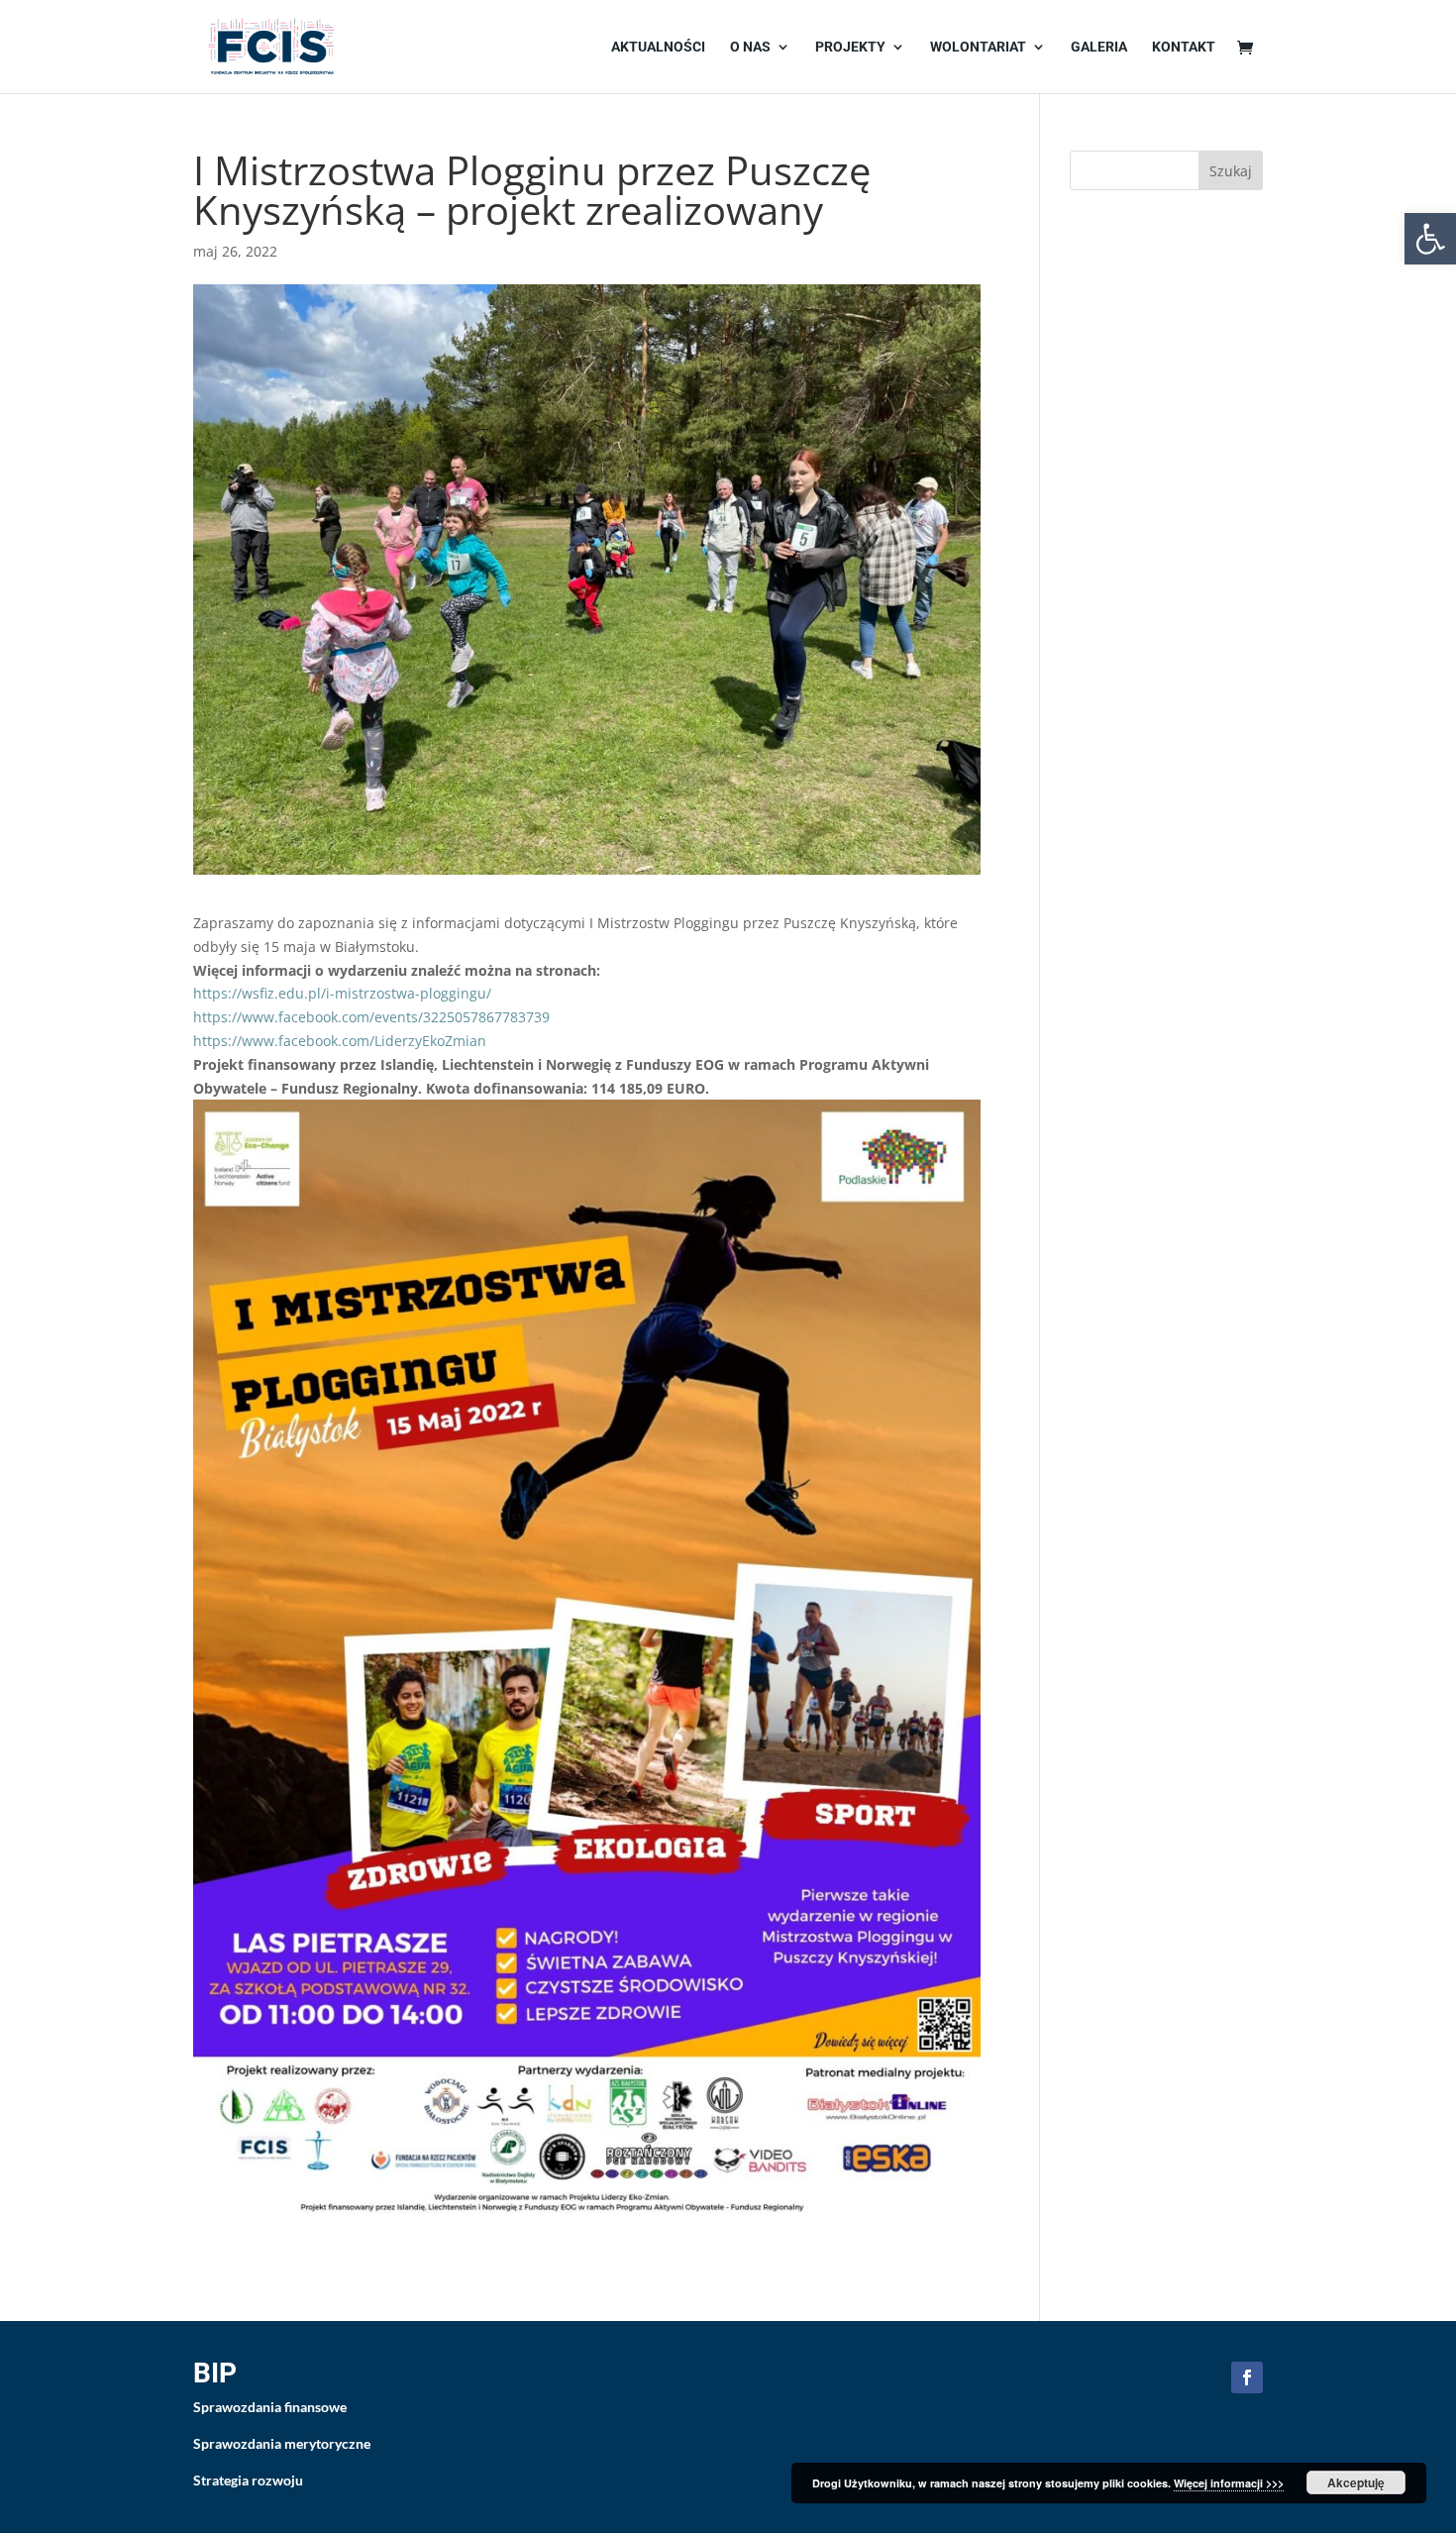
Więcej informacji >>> (1229, 2483)
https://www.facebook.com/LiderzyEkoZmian (340, 1041)
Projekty (850, 47)
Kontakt (1184, 47)
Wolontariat (978, 47)
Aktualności (658, 47)
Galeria (1099, 47)
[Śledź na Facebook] (1247, 2377)
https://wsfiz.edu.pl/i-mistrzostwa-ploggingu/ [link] (342, 993)
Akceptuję (1356, 2482)
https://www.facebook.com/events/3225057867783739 (371, 1017)
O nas (750, 47)
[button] (1430, 239)
